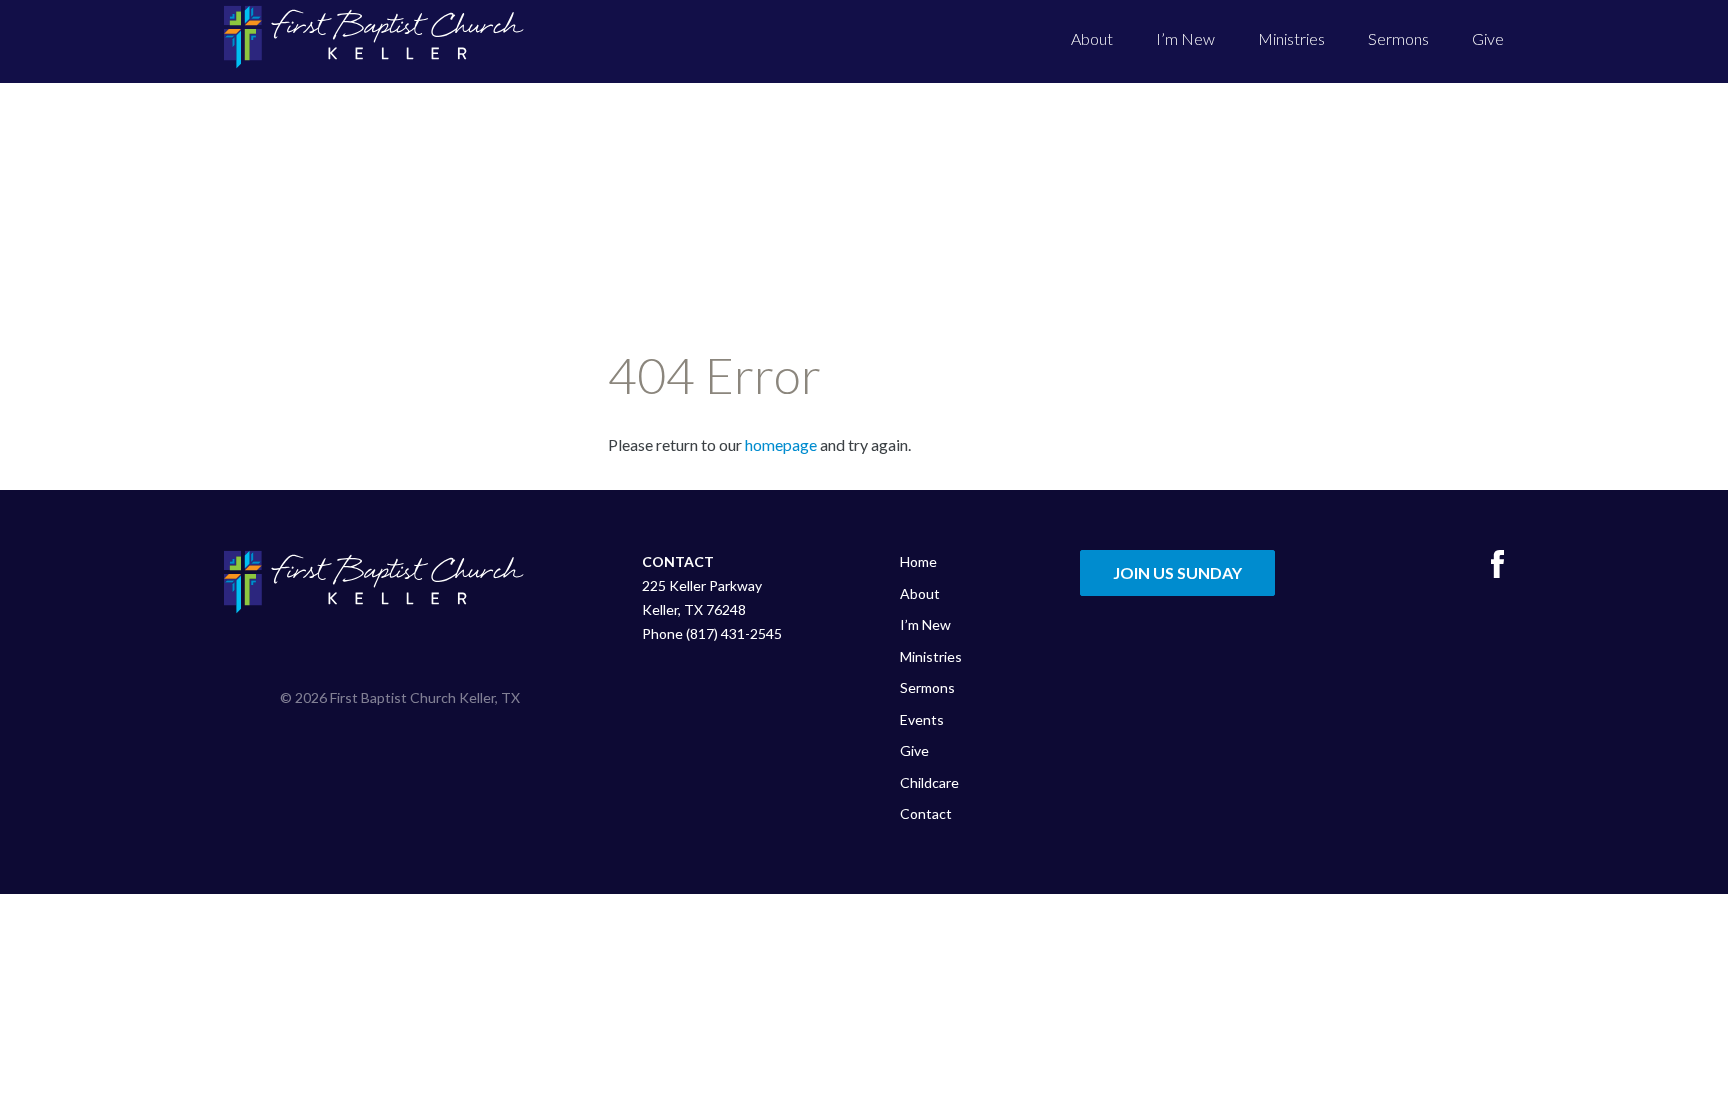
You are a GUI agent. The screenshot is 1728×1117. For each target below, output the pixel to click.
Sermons (1398, 38)
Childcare (929, 782)
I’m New (1185, 38)
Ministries (1291, 38)
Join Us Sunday (1177, 572)
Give (1488, 38)
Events (922, 719)
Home (918, 561)
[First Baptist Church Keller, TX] (374, 37)
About (1092, 38)
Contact (926, 813)
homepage (781, 444)
